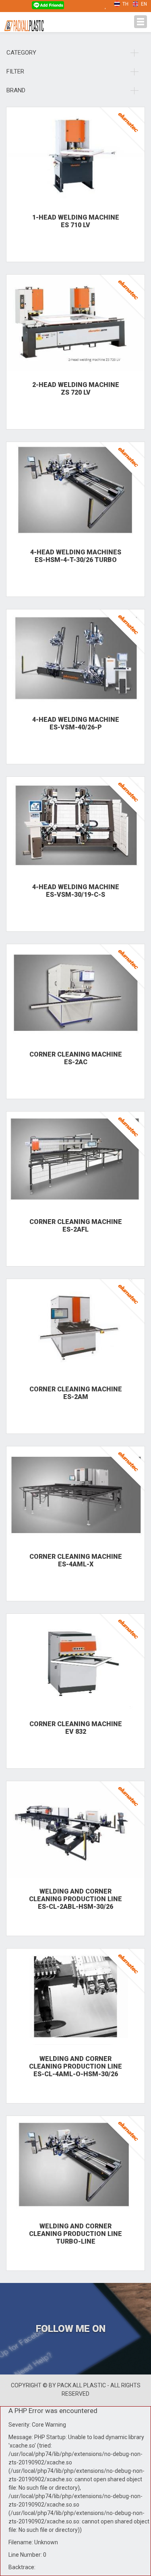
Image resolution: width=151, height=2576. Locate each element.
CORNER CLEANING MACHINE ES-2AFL (76, 1226)
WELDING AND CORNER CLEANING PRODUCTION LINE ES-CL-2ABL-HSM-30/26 (75, 1899)
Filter (15, 71)
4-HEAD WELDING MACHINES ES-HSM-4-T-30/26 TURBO (76, 556)
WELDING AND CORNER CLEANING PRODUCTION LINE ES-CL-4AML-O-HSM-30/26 (75, 2066)
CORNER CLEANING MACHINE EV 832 (76, 1728)
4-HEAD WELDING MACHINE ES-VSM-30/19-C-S (76, 891)
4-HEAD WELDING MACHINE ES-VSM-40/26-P (76, 723)
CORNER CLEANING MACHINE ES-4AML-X (76, 1560)
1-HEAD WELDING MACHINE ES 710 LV (76, 221)
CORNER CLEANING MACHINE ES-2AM (76, 1393)
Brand (16, 90)
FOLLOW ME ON (72, 2329)
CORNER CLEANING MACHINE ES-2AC (76, 1058)
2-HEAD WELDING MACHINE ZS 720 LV (76, 389)
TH (125, 4)
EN (143, 4)
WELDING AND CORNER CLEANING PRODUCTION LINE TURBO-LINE (75, 2234)
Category (21, 53)
